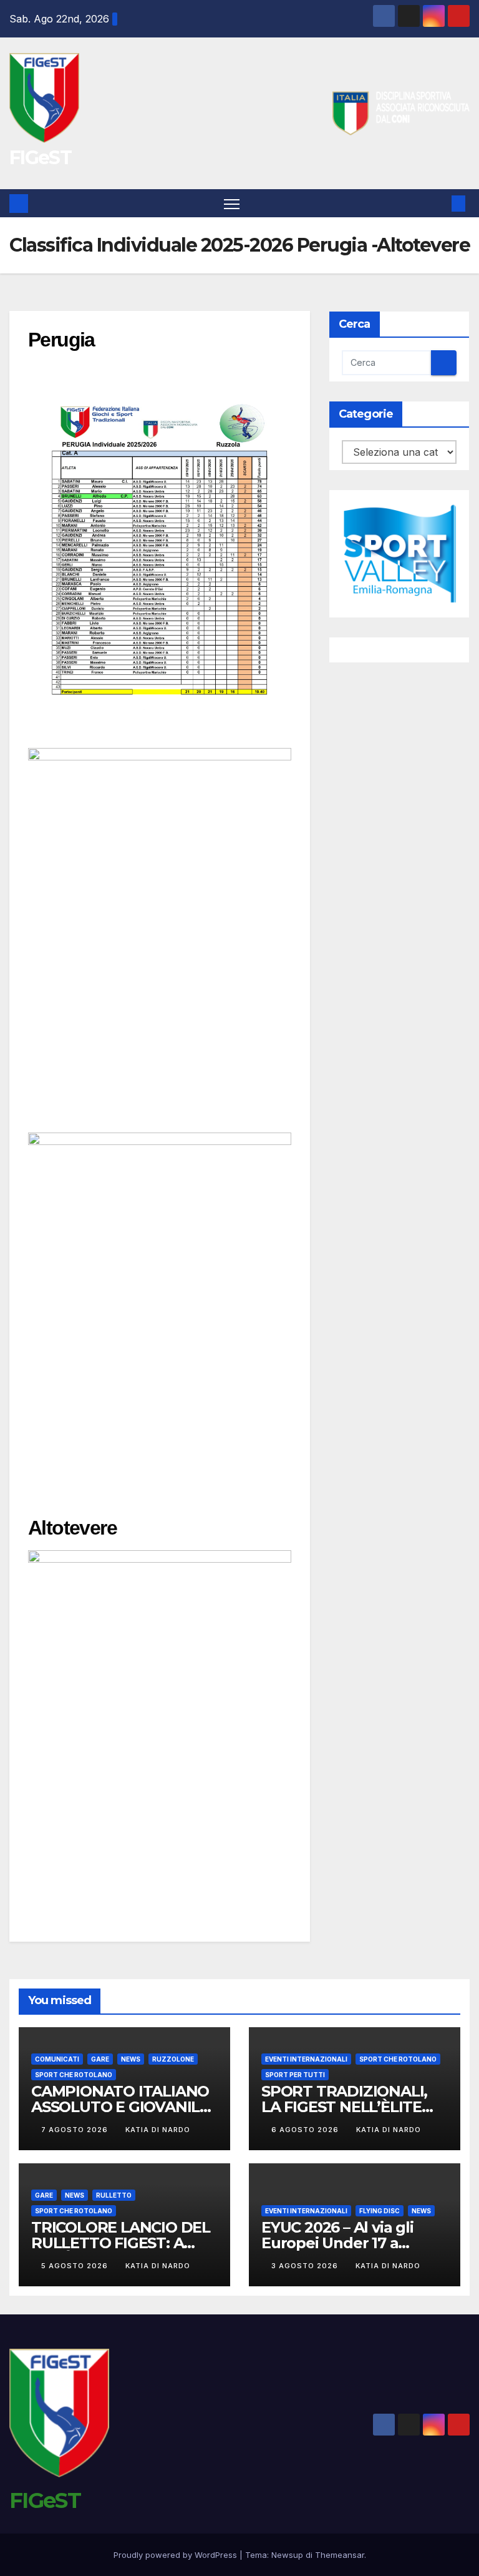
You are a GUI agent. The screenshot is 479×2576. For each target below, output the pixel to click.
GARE (100, 2059)
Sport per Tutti (295, 2075)
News (131, 2059)
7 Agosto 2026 (76, 2130)
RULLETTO (114, 2195)
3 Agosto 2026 (306, 2266)
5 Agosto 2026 (76, 2266)
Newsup (287, 2555)
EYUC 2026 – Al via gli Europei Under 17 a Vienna (337, 2243)
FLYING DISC (380, 2211)
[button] (438, 204)
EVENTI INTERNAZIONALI (306, 2059)
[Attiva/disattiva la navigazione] (232, 203)
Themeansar (340, 2555)
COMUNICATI (57, 2059)
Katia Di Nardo (158, 2130)
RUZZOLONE (173, 2059)
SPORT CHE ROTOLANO (74, 2075)
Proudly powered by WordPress (177, 2555)
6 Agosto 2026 (306, 2130)
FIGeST (40, 158)
